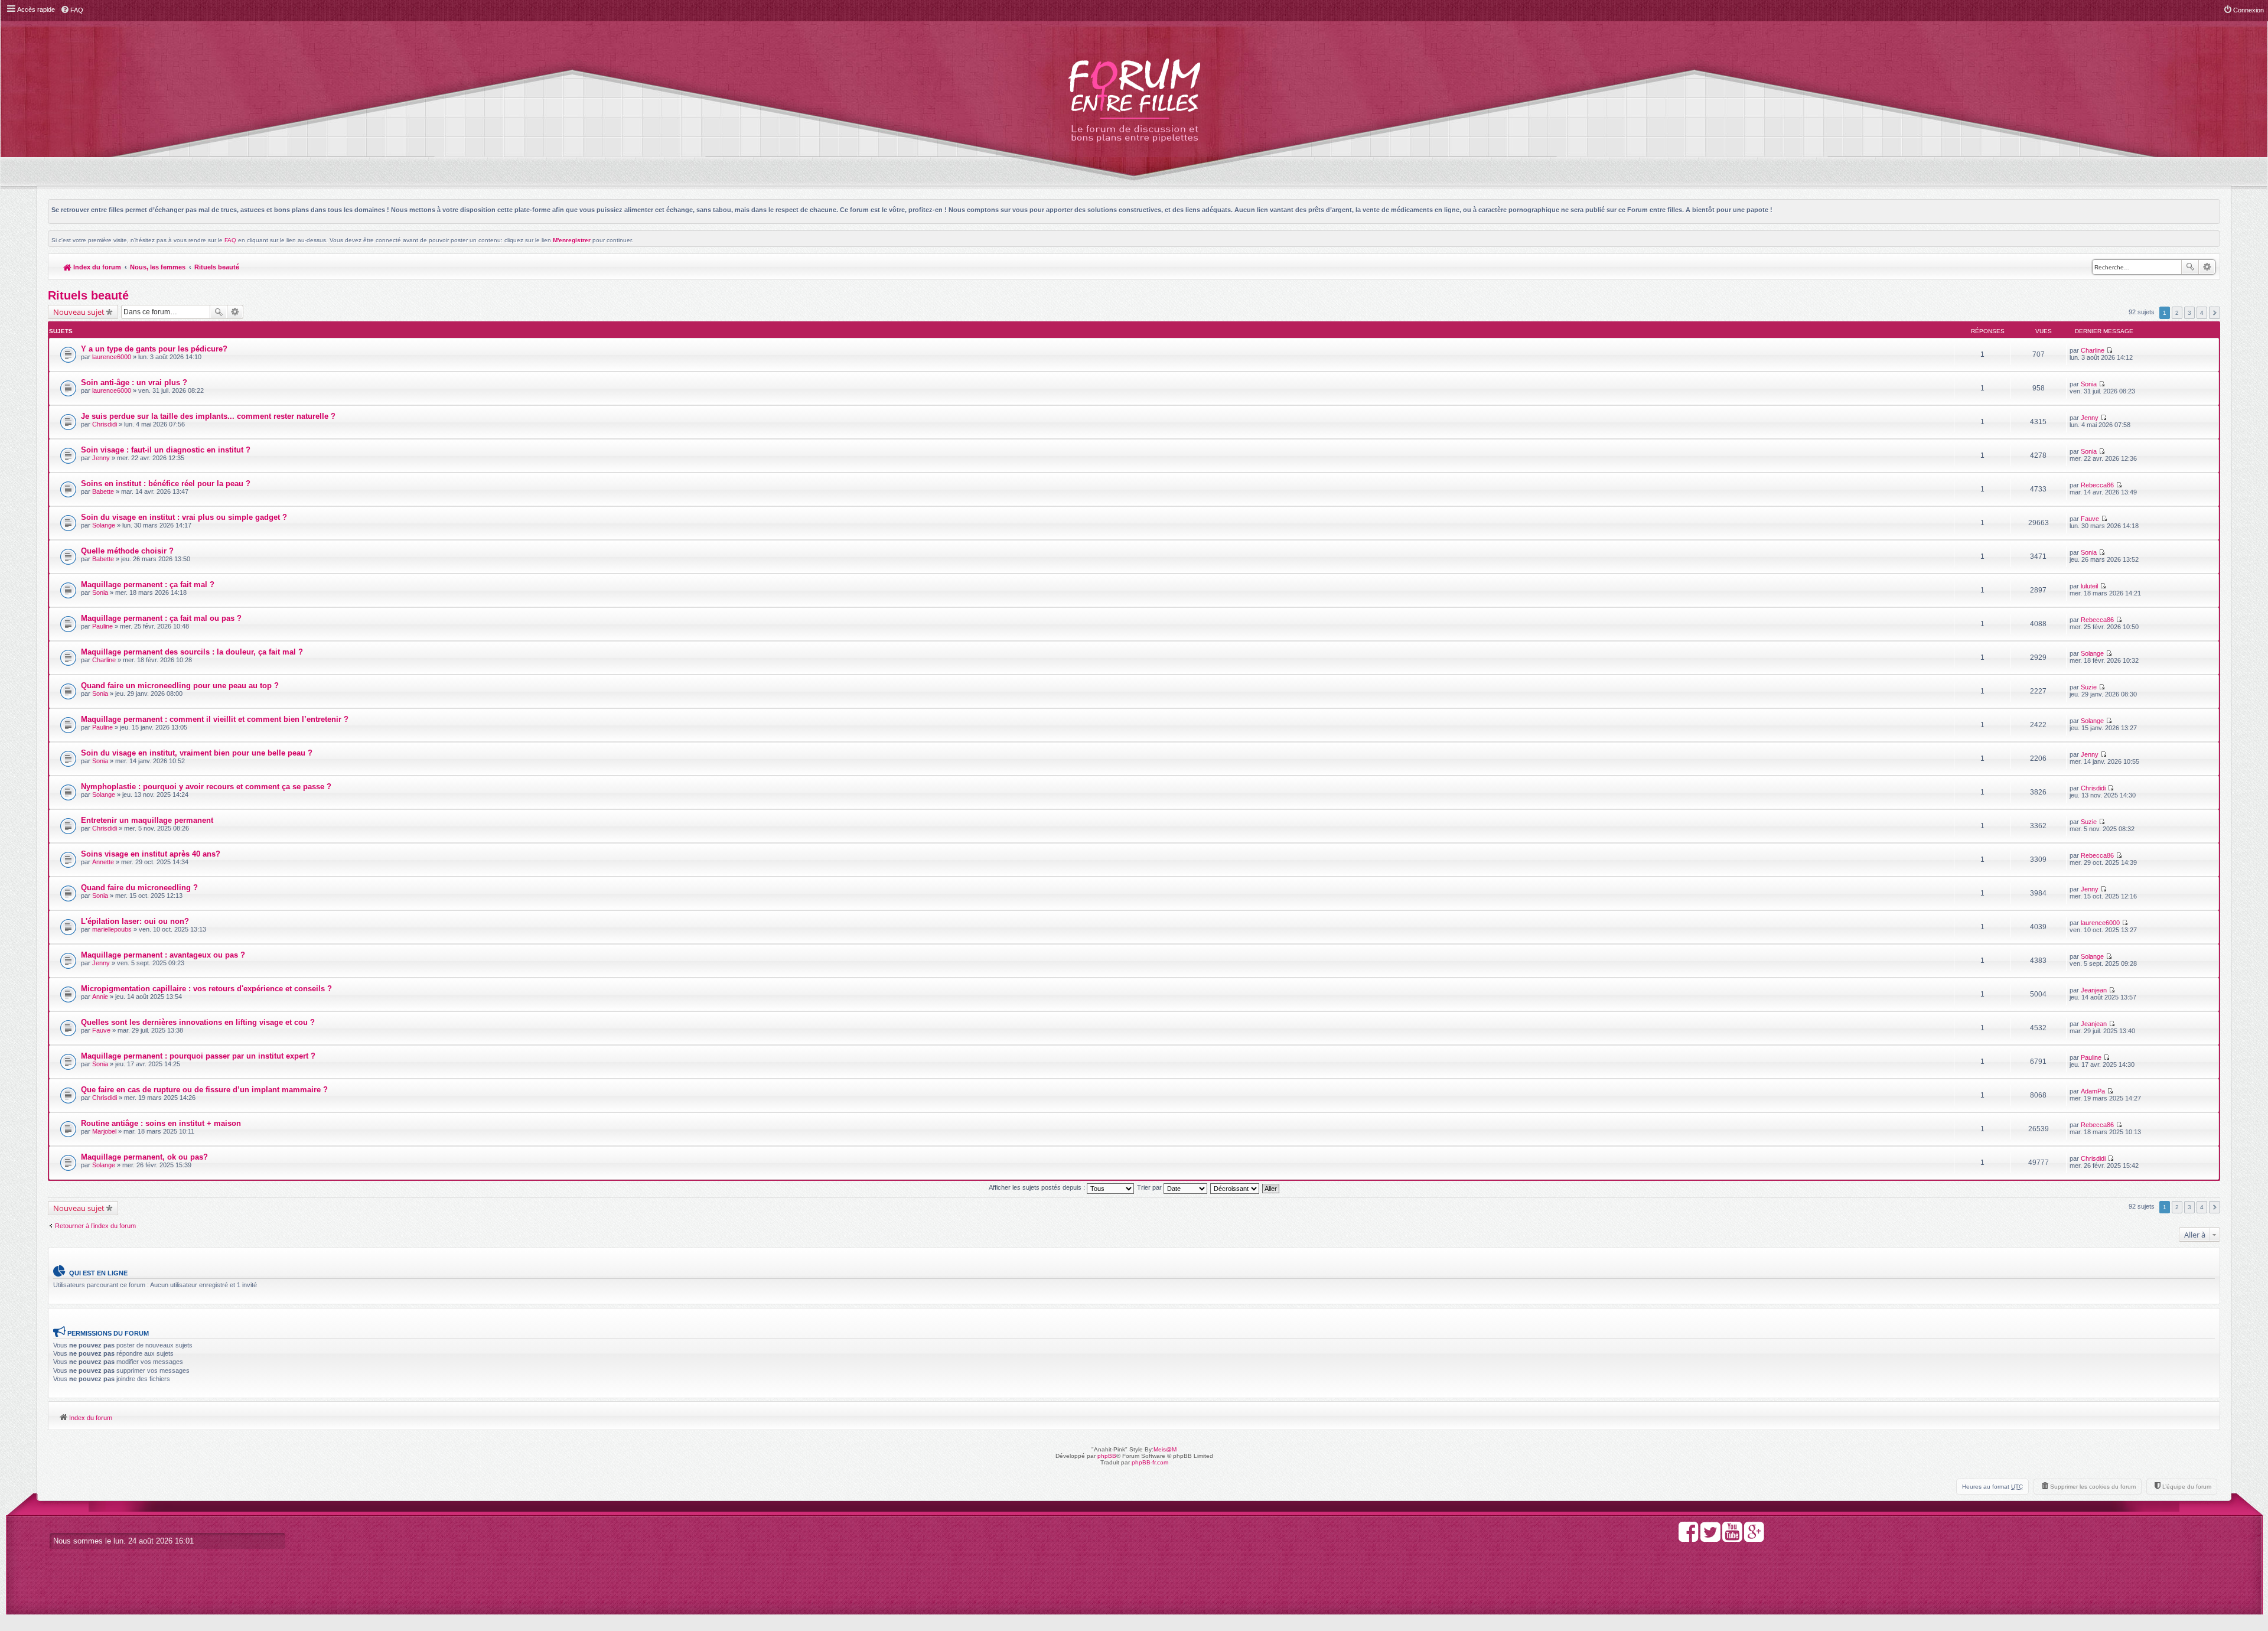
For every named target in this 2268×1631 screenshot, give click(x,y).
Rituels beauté (217, 267)
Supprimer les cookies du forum (2093, 1487)
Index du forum (96, 267)
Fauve (2090, 519)
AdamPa (2093, 1091)
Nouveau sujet (79, 312)
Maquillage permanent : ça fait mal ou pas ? (161, 618)
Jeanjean (2094, 990)
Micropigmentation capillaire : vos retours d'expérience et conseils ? (206, 989)
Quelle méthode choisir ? (127, 551)
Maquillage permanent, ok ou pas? (144, 1157)
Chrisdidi (105, 424)
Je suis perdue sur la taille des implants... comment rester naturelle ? (208, 416)
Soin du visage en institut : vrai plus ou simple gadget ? (184, 517)
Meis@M (1165, 1449)
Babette (103, 491)
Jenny (2090, 418)
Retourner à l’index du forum (95, 1226)
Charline (2093, 350)
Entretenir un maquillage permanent (147, 820)
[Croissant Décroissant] (1235, 1187)
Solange (104, 525)
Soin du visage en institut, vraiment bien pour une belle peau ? (197, 753)
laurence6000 (112, 357)
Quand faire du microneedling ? (139, 888)
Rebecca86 (2097, 485)
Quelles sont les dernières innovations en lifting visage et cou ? (198, 1022)
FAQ (230, 240)
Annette (103, 862)
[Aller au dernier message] (2109, 350)
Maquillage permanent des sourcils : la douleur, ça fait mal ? (192, 652)
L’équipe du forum (2187, 1487)
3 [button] (2189, 313)
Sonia (2089, 384)
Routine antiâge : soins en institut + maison (161, 1123)
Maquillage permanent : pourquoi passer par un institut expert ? (198, 1056)
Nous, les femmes (158, 267)
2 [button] (2177, 313)
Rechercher (2190, 267)
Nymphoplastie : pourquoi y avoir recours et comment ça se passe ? (206, 787)
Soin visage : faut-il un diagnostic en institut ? (166, 450)
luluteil (2089, 586)
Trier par (1150, 1187)
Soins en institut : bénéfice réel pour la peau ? (166, 484)
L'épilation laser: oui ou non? (135, 921)
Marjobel (104, 1131)
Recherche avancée (2207, 267)
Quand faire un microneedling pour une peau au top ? (180, 686)
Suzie (2089, 687)
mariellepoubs (112, 929)
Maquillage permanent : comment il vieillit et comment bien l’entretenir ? (215, 719)
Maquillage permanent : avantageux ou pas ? (163, 955)
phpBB (1107, 1456)
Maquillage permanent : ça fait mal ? (148, 585)
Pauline (102, 626)
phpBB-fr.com (1150, 1462)
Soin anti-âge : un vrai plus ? (134, 382)
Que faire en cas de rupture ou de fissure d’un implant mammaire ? (204, 1090)
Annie (100, 997)
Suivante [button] (2215, 313)
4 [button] (2202, 313)
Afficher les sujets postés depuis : (1038, 1187)
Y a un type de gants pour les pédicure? (154, 349)
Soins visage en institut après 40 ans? (151, 854)
